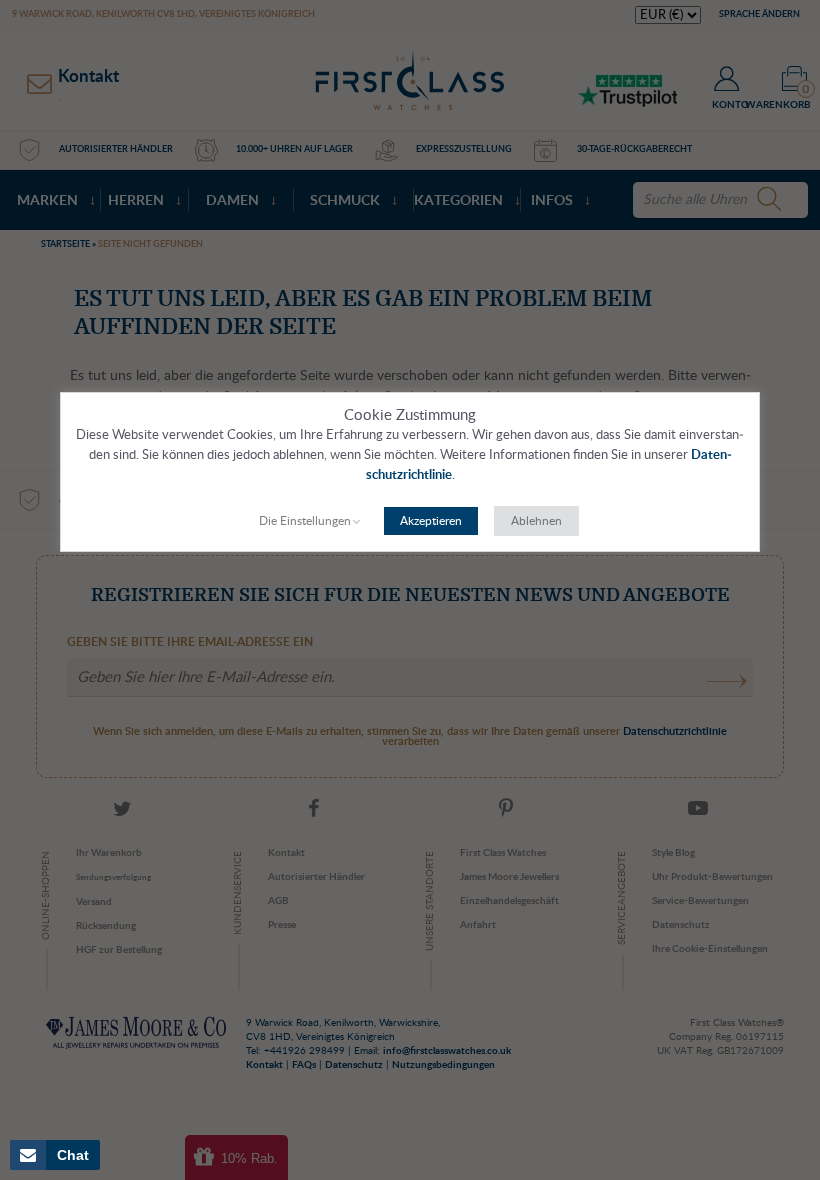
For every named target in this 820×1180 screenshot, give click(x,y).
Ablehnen (536, 521)
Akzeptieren (431, 521)
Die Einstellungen (305, 521)
